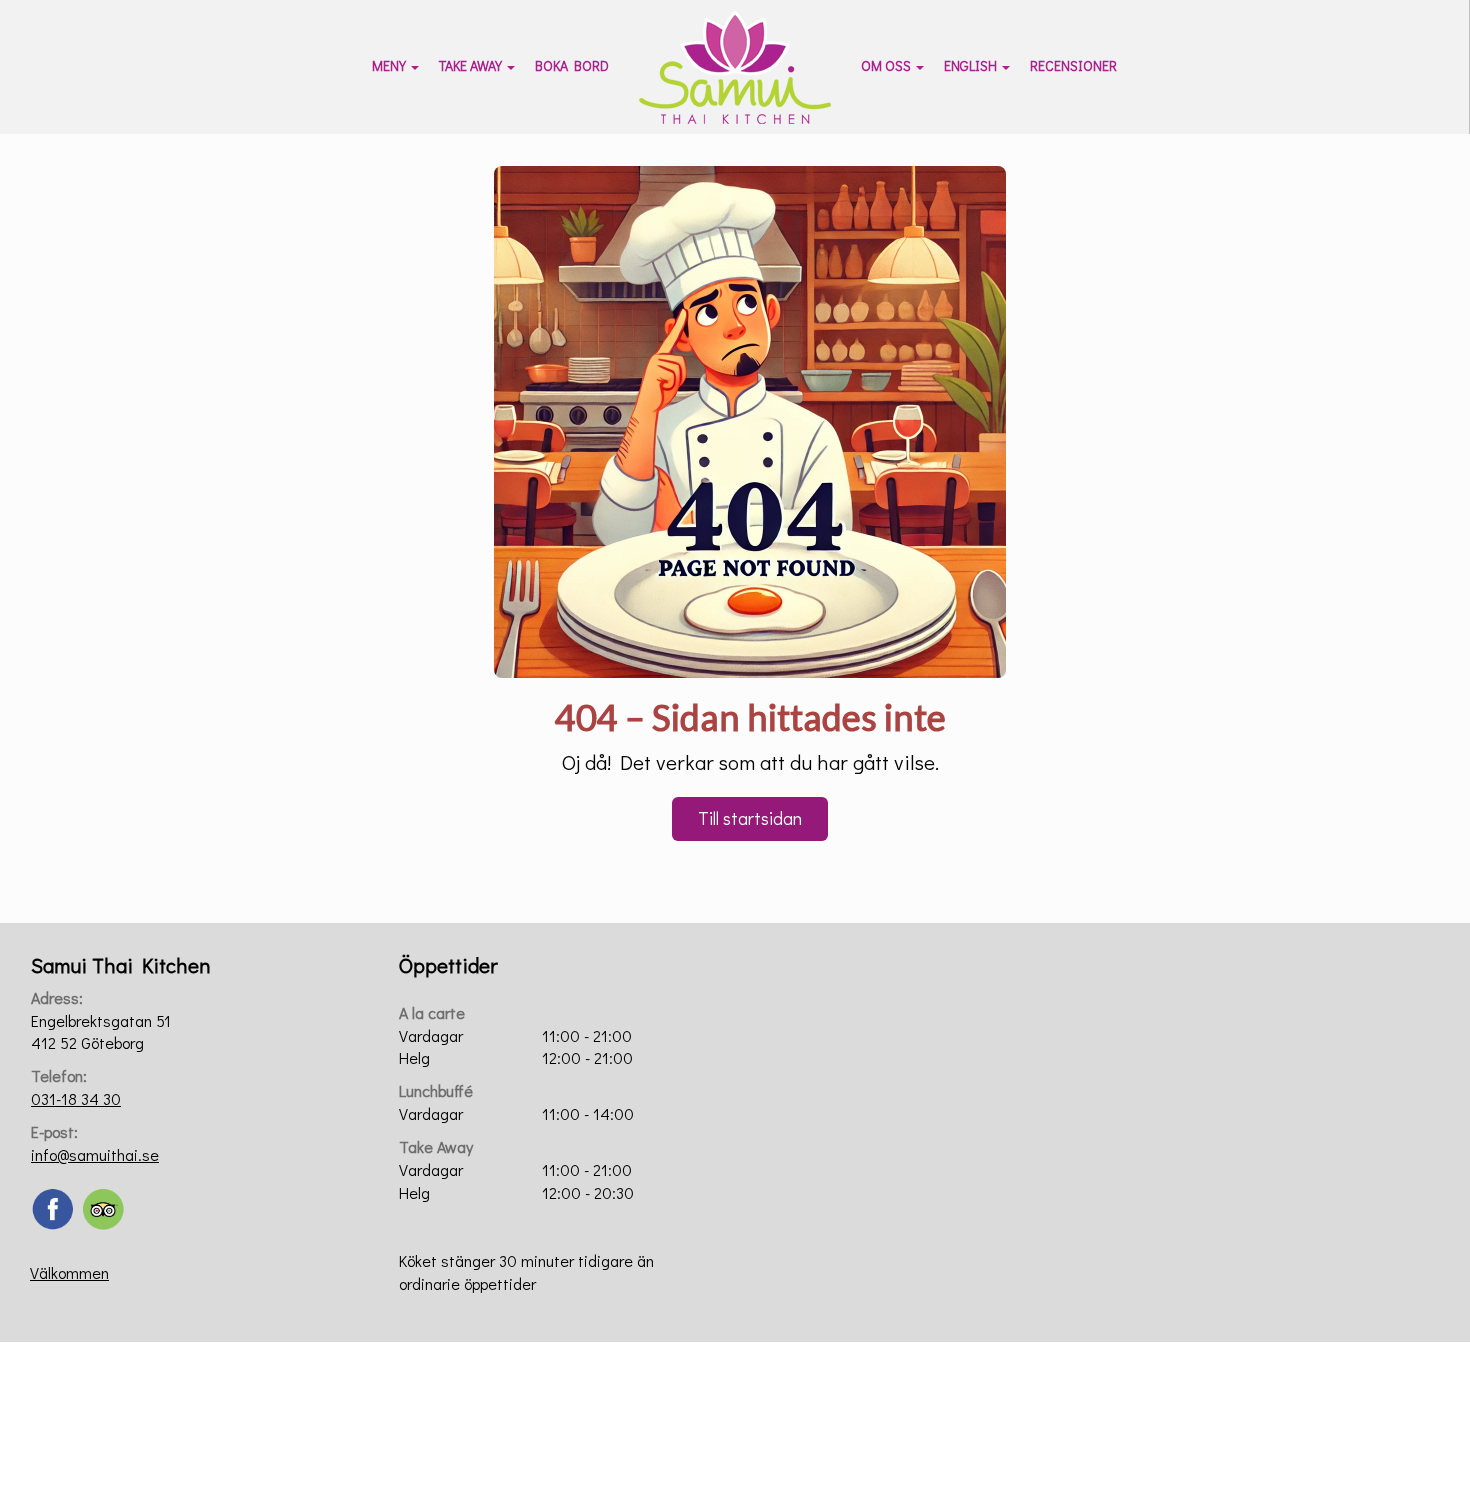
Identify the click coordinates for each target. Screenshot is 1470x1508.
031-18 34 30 (76, 1098)
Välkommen (69, 1272)
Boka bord (572, 65)
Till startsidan (750, 818)
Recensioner (1073, 65)
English (970, 65)
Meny (389, 65)
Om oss (886, 65)
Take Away (470, 65)
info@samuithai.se (95, 1154)
